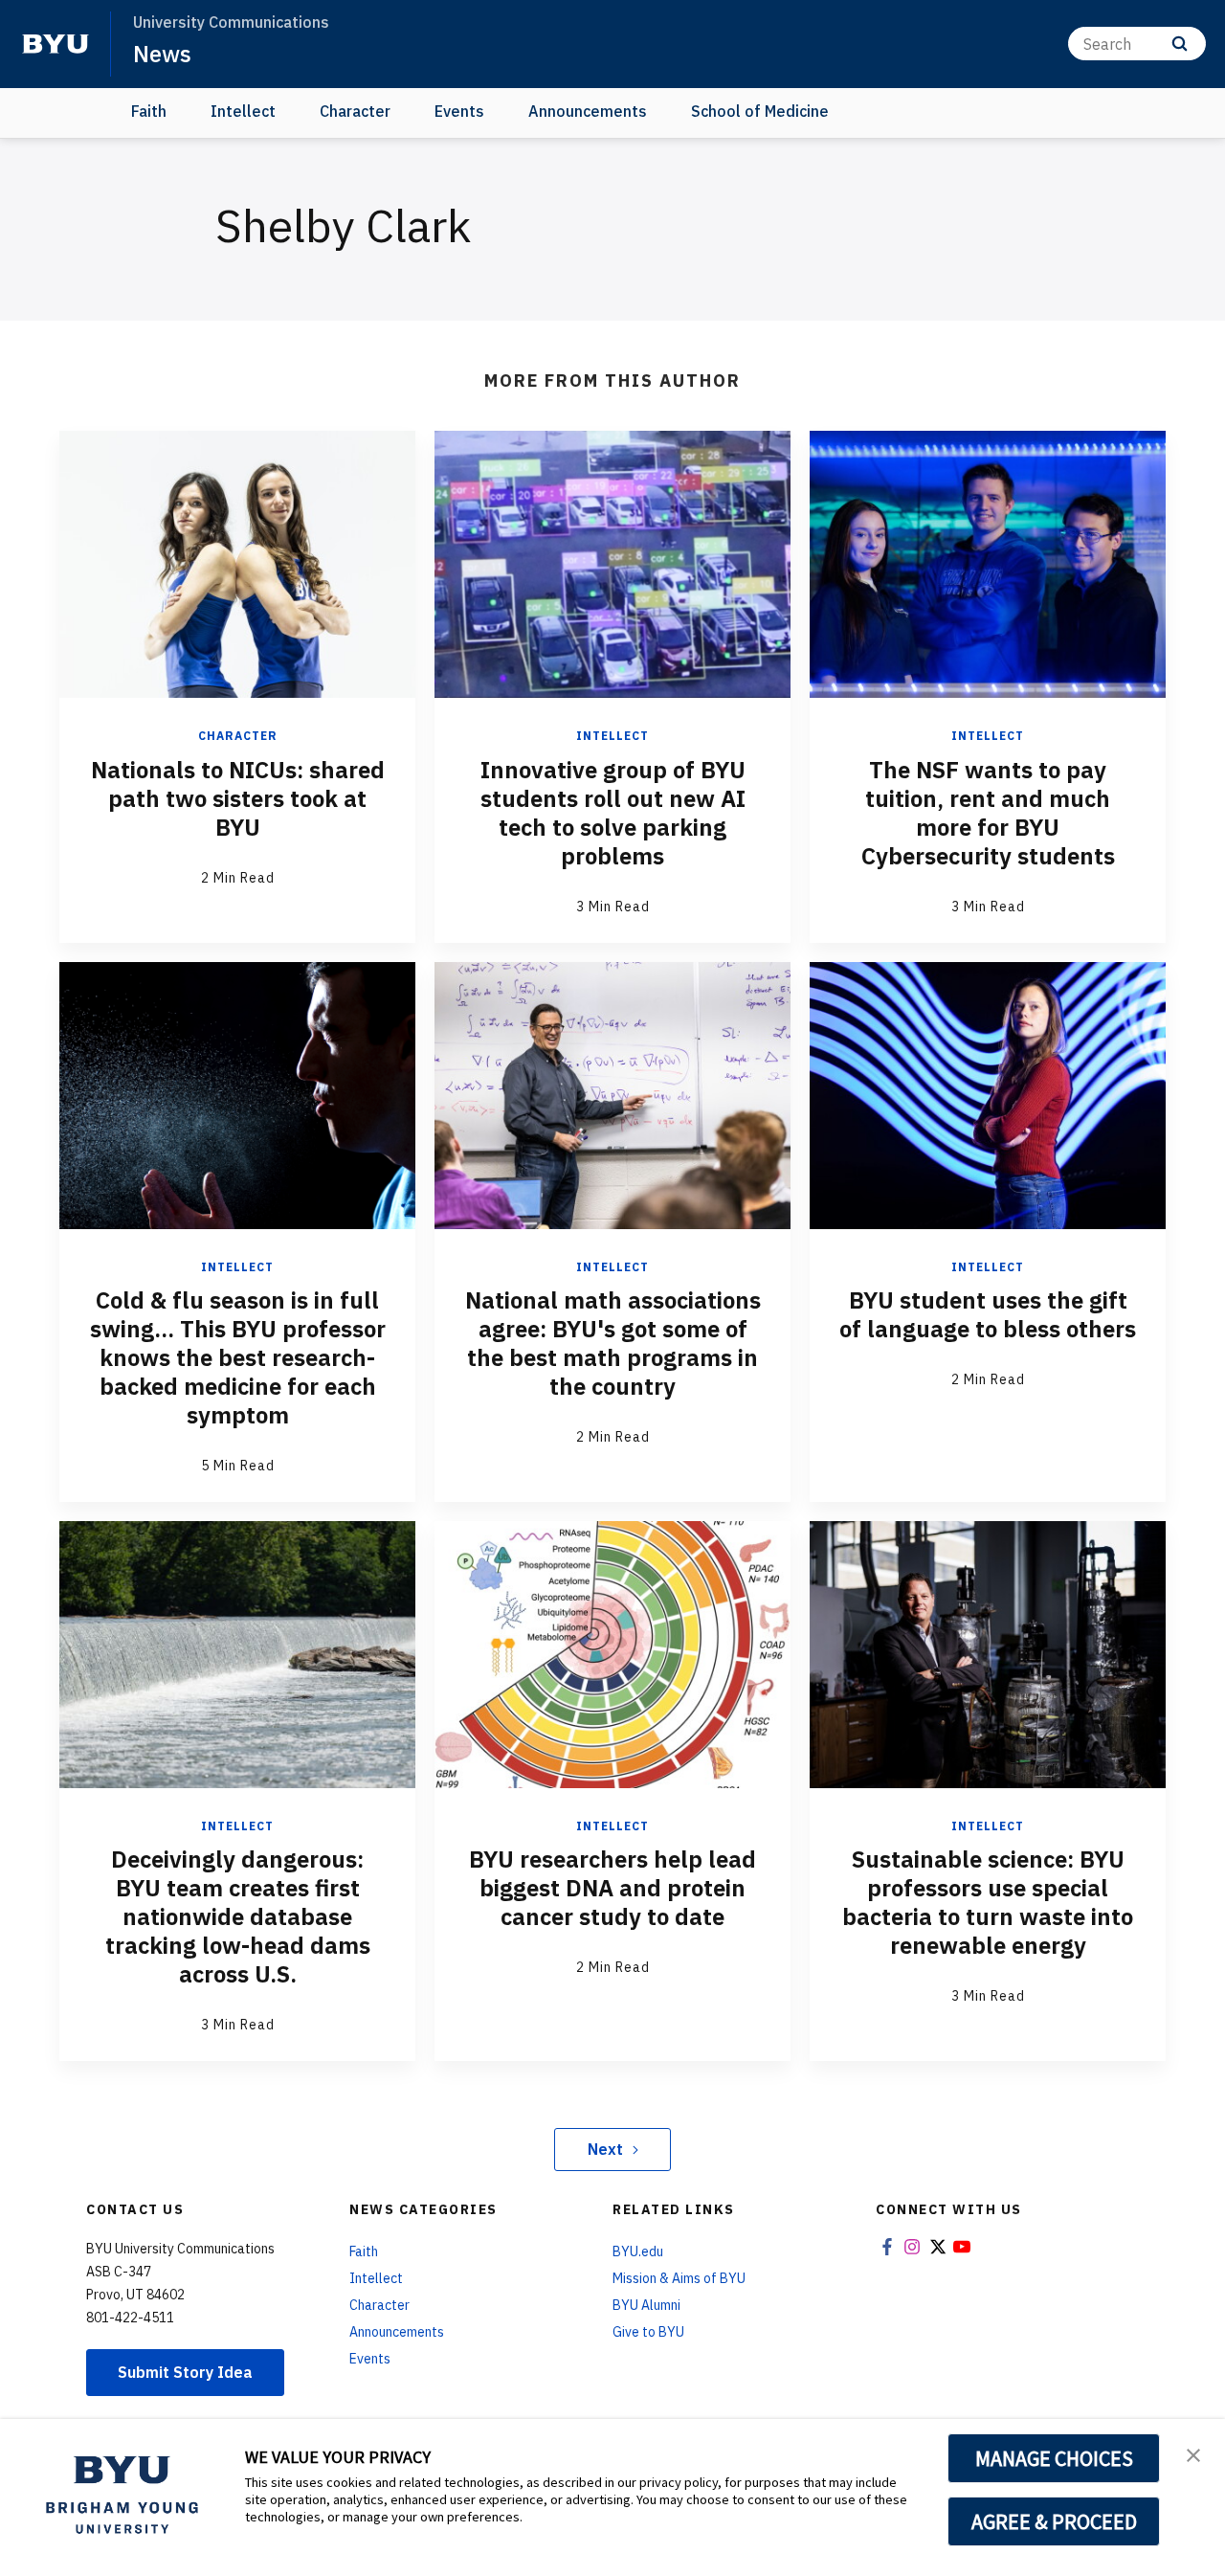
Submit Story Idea (185, 2372)
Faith (149, 111)
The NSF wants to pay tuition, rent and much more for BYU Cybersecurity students (988, 813)
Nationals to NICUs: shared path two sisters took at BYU (238, 798)
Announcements (588, 111)
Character (355, 111)
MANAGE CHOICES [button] (1054, 2458)
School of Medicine (760, 111)
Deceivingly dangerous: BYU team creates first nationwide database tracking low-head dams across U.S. (238, 1916)
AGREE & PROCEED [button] (1054, 2521)
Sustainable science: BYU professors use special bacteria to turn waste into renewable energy (988, 1902)
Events (459, 111)
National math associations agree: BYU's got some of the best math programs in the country (613, 1343)
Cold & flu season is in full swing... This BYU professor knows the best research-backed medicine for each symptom (238, 1357)
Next (605, 2149)
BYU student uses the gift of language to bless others (988, 1314)
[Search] (1180, 44)
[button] (1193, 2453)
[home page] (56, 44)
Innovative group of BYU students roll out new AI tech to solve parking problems (613, 813)
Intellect (243, 111)
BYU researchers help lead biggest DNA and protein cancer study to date (612, 1888)
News (162, 54)
